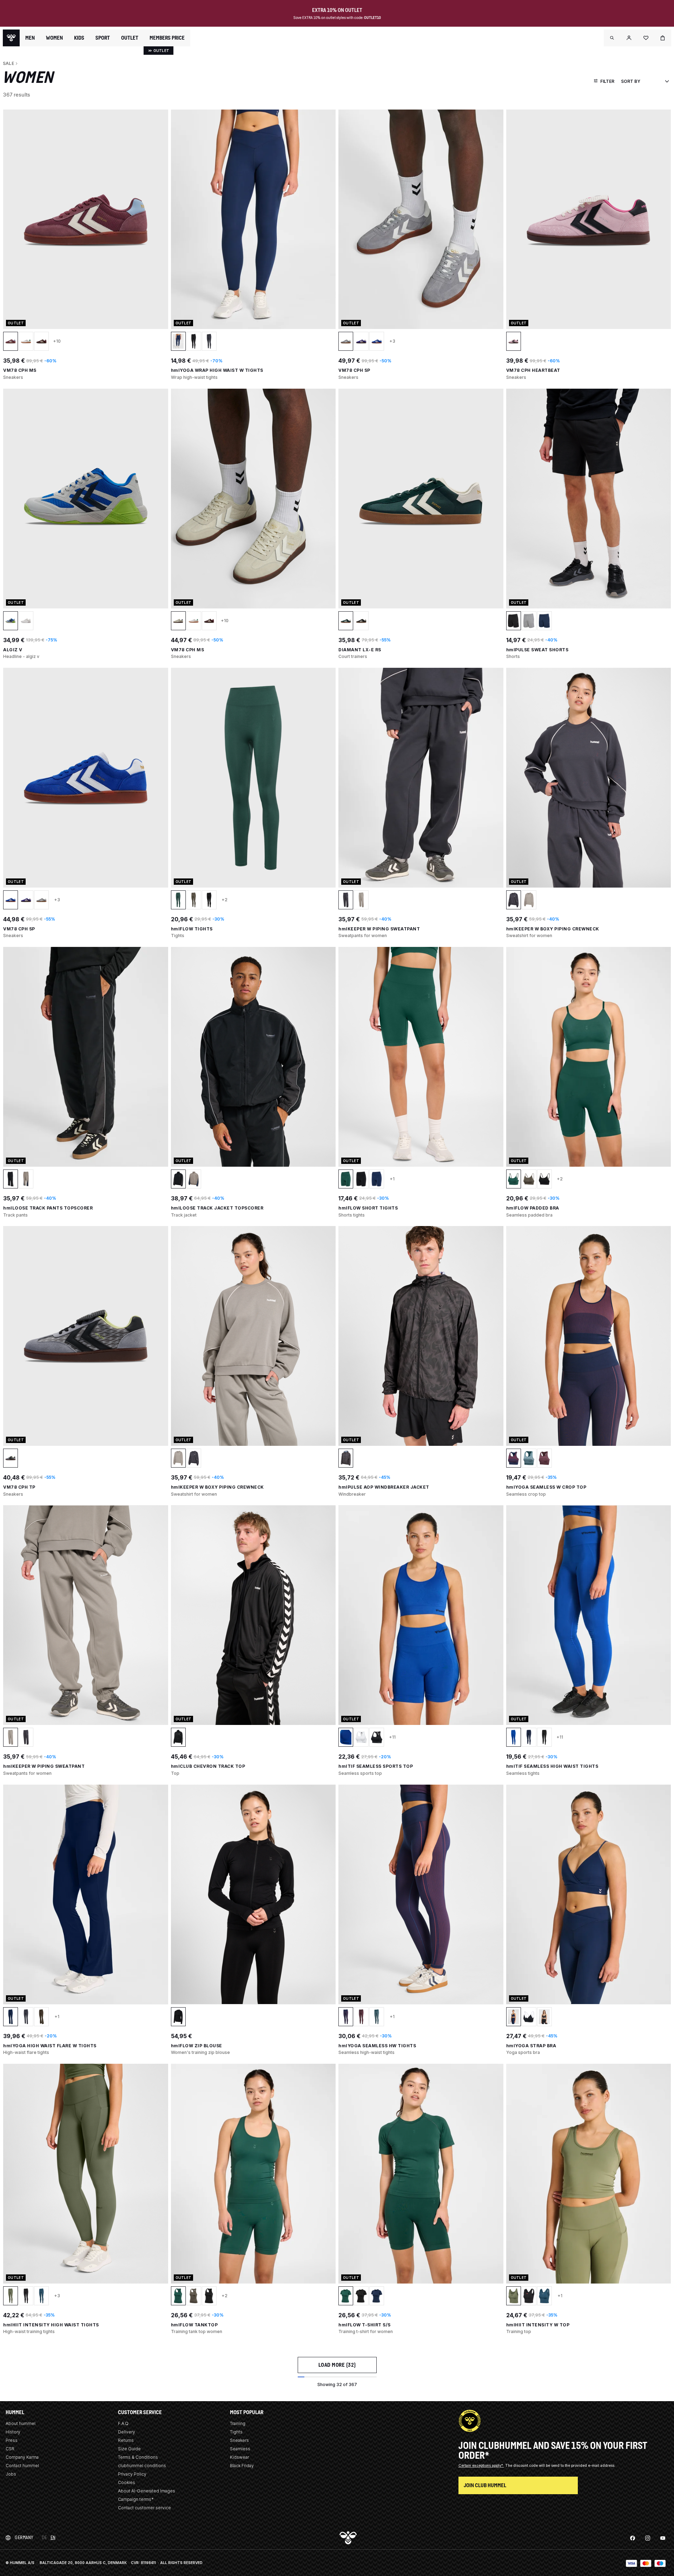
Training (238, 2423)
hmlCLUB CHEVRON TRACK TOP (208, 1766)
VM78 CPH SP (354, 370)
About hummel (21, 2423)
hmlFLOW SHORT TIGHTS (368, 1208)
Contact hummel (22, 2466)
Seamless (240, 2449)
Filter (607, 81)
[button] (612, 38)
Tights (236, 2432)
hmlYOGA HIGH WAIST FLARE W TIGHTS (50, 2046)
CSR (10, 2449)
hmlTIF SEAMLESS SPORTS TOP (376, 1766)
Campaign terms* (136, 2499)
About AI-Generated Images (147, 2491)
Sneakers (239, 2440)
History (13, 2432)
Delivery (127, 2432)
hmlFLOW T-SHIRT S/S (365, 2325)
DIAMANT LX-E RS (360, 650)
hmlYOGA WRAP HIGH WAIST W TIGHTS (217, 370)
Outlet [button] (130, 38)
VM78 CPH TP (19, 1487)
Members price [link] (167, 38)
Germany (24, 2538)
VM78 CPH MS (20, 370)
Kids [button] (79, 38)
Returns (126, 2440)
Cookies (127, 2482)
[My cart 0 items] (663, 38)
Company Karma (22, 2457)
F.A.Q (123, 2423)
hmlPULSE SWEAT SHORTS (537, 650)
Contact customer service (144, 2508)
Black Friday (242, 2466)
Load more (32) (337, 2365)
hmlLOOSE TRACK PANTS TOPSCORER (48, 1208)
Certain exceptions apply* (481, 2465)
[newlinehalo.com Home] (11, 38)
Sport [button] (103, 38)
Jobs (11, 2474)
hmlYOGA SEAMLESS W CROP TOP (546, 1487)
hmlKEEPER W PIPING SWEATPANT (379, 929)
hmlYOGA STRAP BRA (531, 2046)
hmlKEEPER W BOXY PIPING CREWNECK (553, 929)
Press (12, 2440)
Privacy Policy (132, 2474)
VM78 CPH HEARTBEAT (533, 370)
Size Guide (129, 2449)
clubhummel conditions (142, 2466)
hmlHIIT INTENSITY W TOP (538, 2325)
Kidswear (239, 2457)
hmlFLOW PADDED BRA (533, 1208)
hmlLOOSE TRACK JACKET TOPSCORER (217, 1208)
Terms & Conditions (138, 2457)
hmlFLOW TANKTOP (194, 2325)
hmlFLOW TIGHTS (192, 929)
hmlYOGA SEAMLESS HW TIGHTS (377, 2046)
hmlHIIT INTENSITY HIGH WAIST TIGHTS (51, 2325)
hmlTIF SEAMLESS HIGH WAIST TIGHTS (552, 1766)
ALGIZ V (13, 650)
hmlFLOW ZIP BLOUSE (197, 2046)
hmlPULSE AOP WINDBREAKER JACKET (384, 1487)
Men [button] (30, 38)
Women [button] (54, 38)
